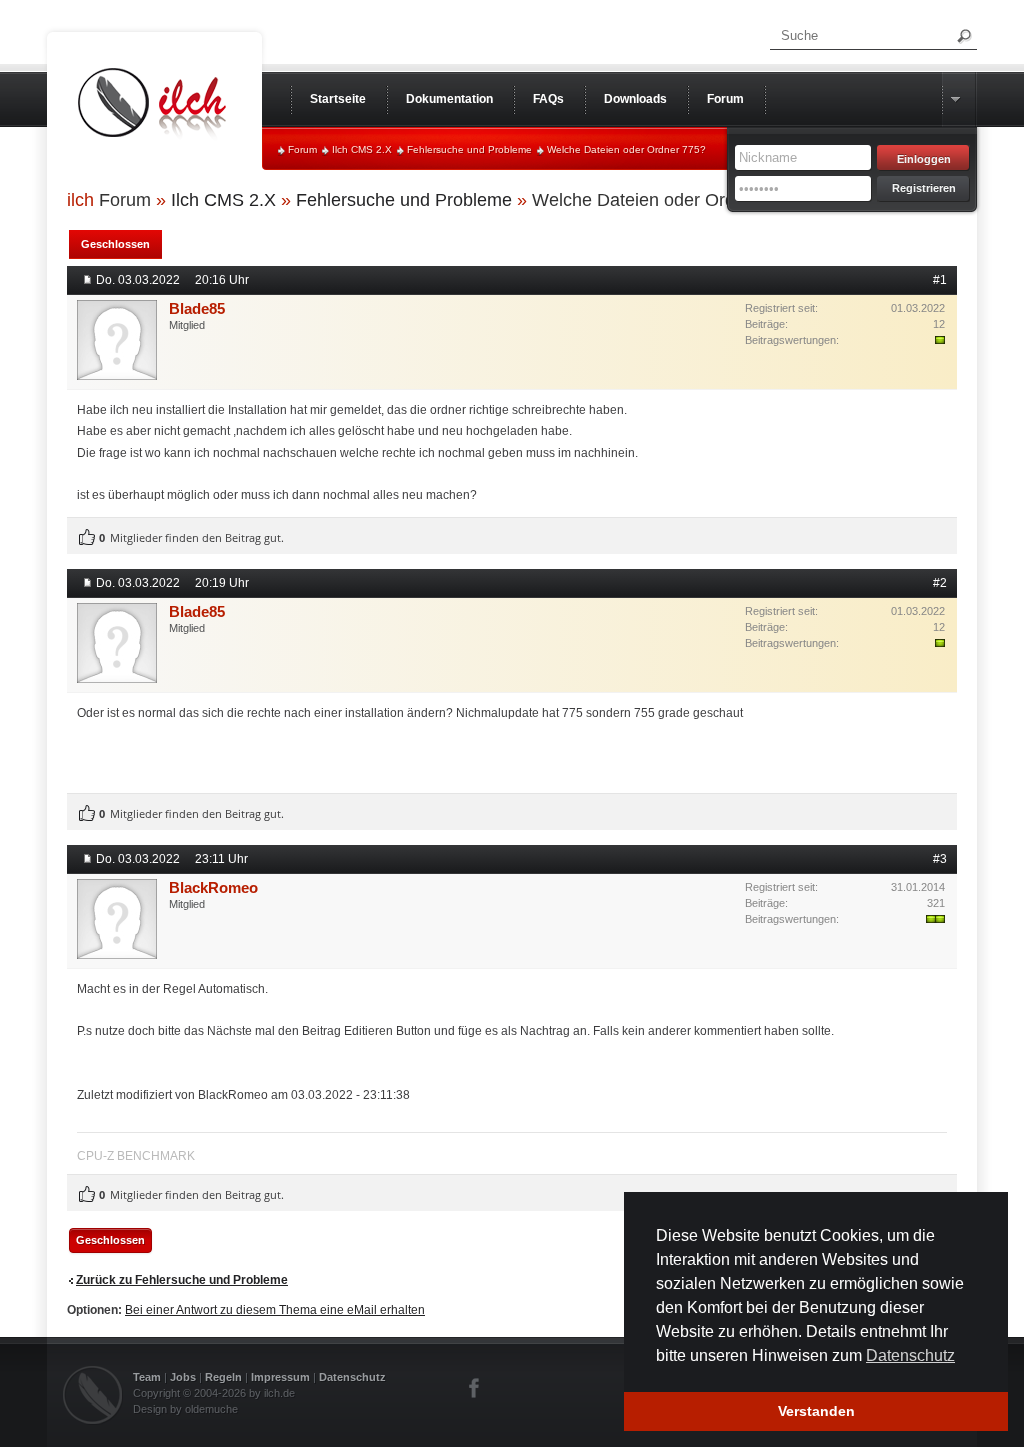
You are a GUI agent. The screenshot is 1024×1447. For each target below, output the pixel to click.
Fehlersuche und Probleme (469, 149)
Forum (302, 149)
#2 (940, 583)
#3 (940, 859)
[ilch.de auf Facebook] (475, 1388)
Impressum (280, 1377)
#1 (940, 280)
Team (147, 1377)
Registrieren (924, 188)
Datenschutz (352, 1377)
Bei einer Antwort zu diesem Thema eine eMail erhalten (275, 1310)
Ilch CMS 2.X (362, 149)
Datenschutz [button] (910, 1355)
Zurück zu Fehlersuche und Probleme (182, 1280)
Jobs (183, 1377)
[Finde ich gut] (87, 538)
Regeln (223, 1377)
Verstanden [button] (816, 1411)
